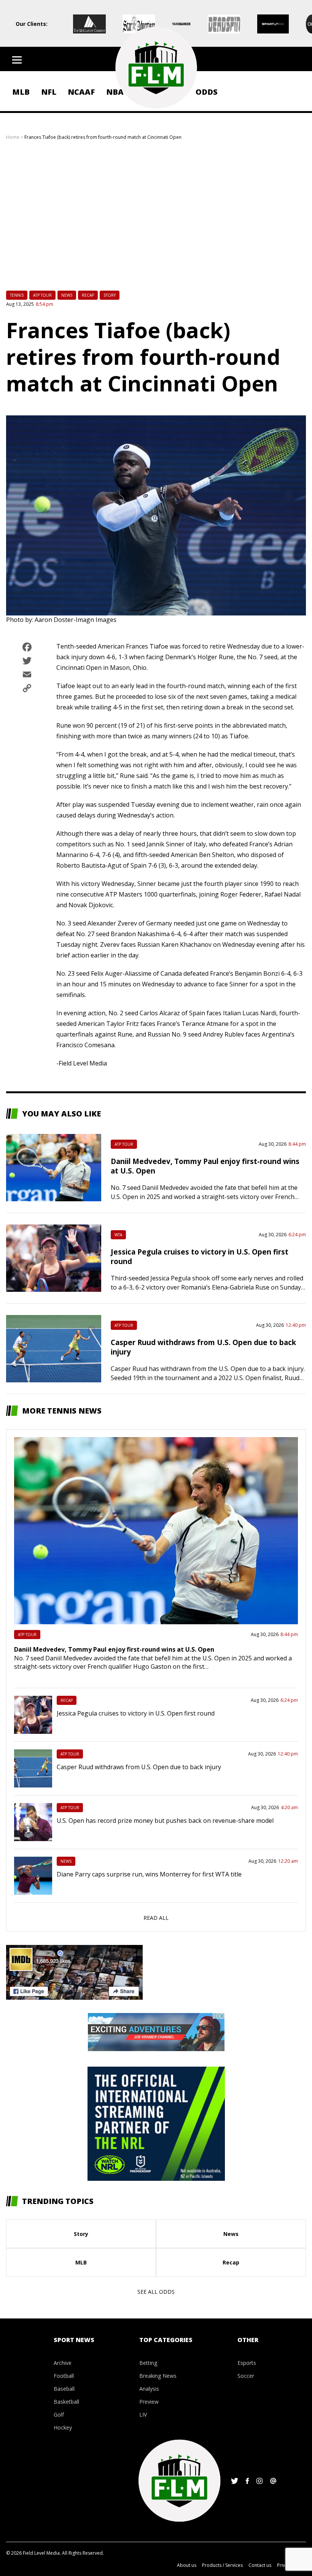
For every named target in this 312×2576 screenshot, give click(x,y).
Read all (156, 1918)
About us (187, 2565)
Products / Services (222, 2565)
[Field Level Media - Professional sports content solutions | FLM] (156, 68)
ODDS (207, 92)
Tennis (17, 295)
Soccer (246, 2376)
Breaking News (158, 2376)
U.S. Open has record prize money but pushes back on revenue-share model (165, 1821)
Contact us (260, 2565)
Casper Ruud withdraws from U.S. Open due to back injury (139, 1767)
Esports (247, 2363)
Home (13, 137)
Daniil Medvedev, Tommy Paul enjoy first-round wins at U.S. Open (114, 1649)
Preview (149, 2402)
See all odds (156, 2292)
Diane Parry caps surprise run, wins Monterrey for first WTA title (149, 1874)
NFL (49, 92)
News (67, 295)
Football (64, 2376)
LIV (143, 2415)
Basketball (66, 2402)
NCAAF (81, 92)
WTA (118, 1235)
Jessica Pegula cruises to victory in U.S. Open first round (136, 1713)
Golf (59, 2415)
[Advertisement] (156, 220)
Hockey (63, 2427)
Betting (148, 2363)
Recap (88, 295)
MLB (21, 92)
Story (110, 295)
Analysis (149, 2389)
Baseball (64, 2389)
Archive (63, 2363)
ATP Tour (42, 295)
